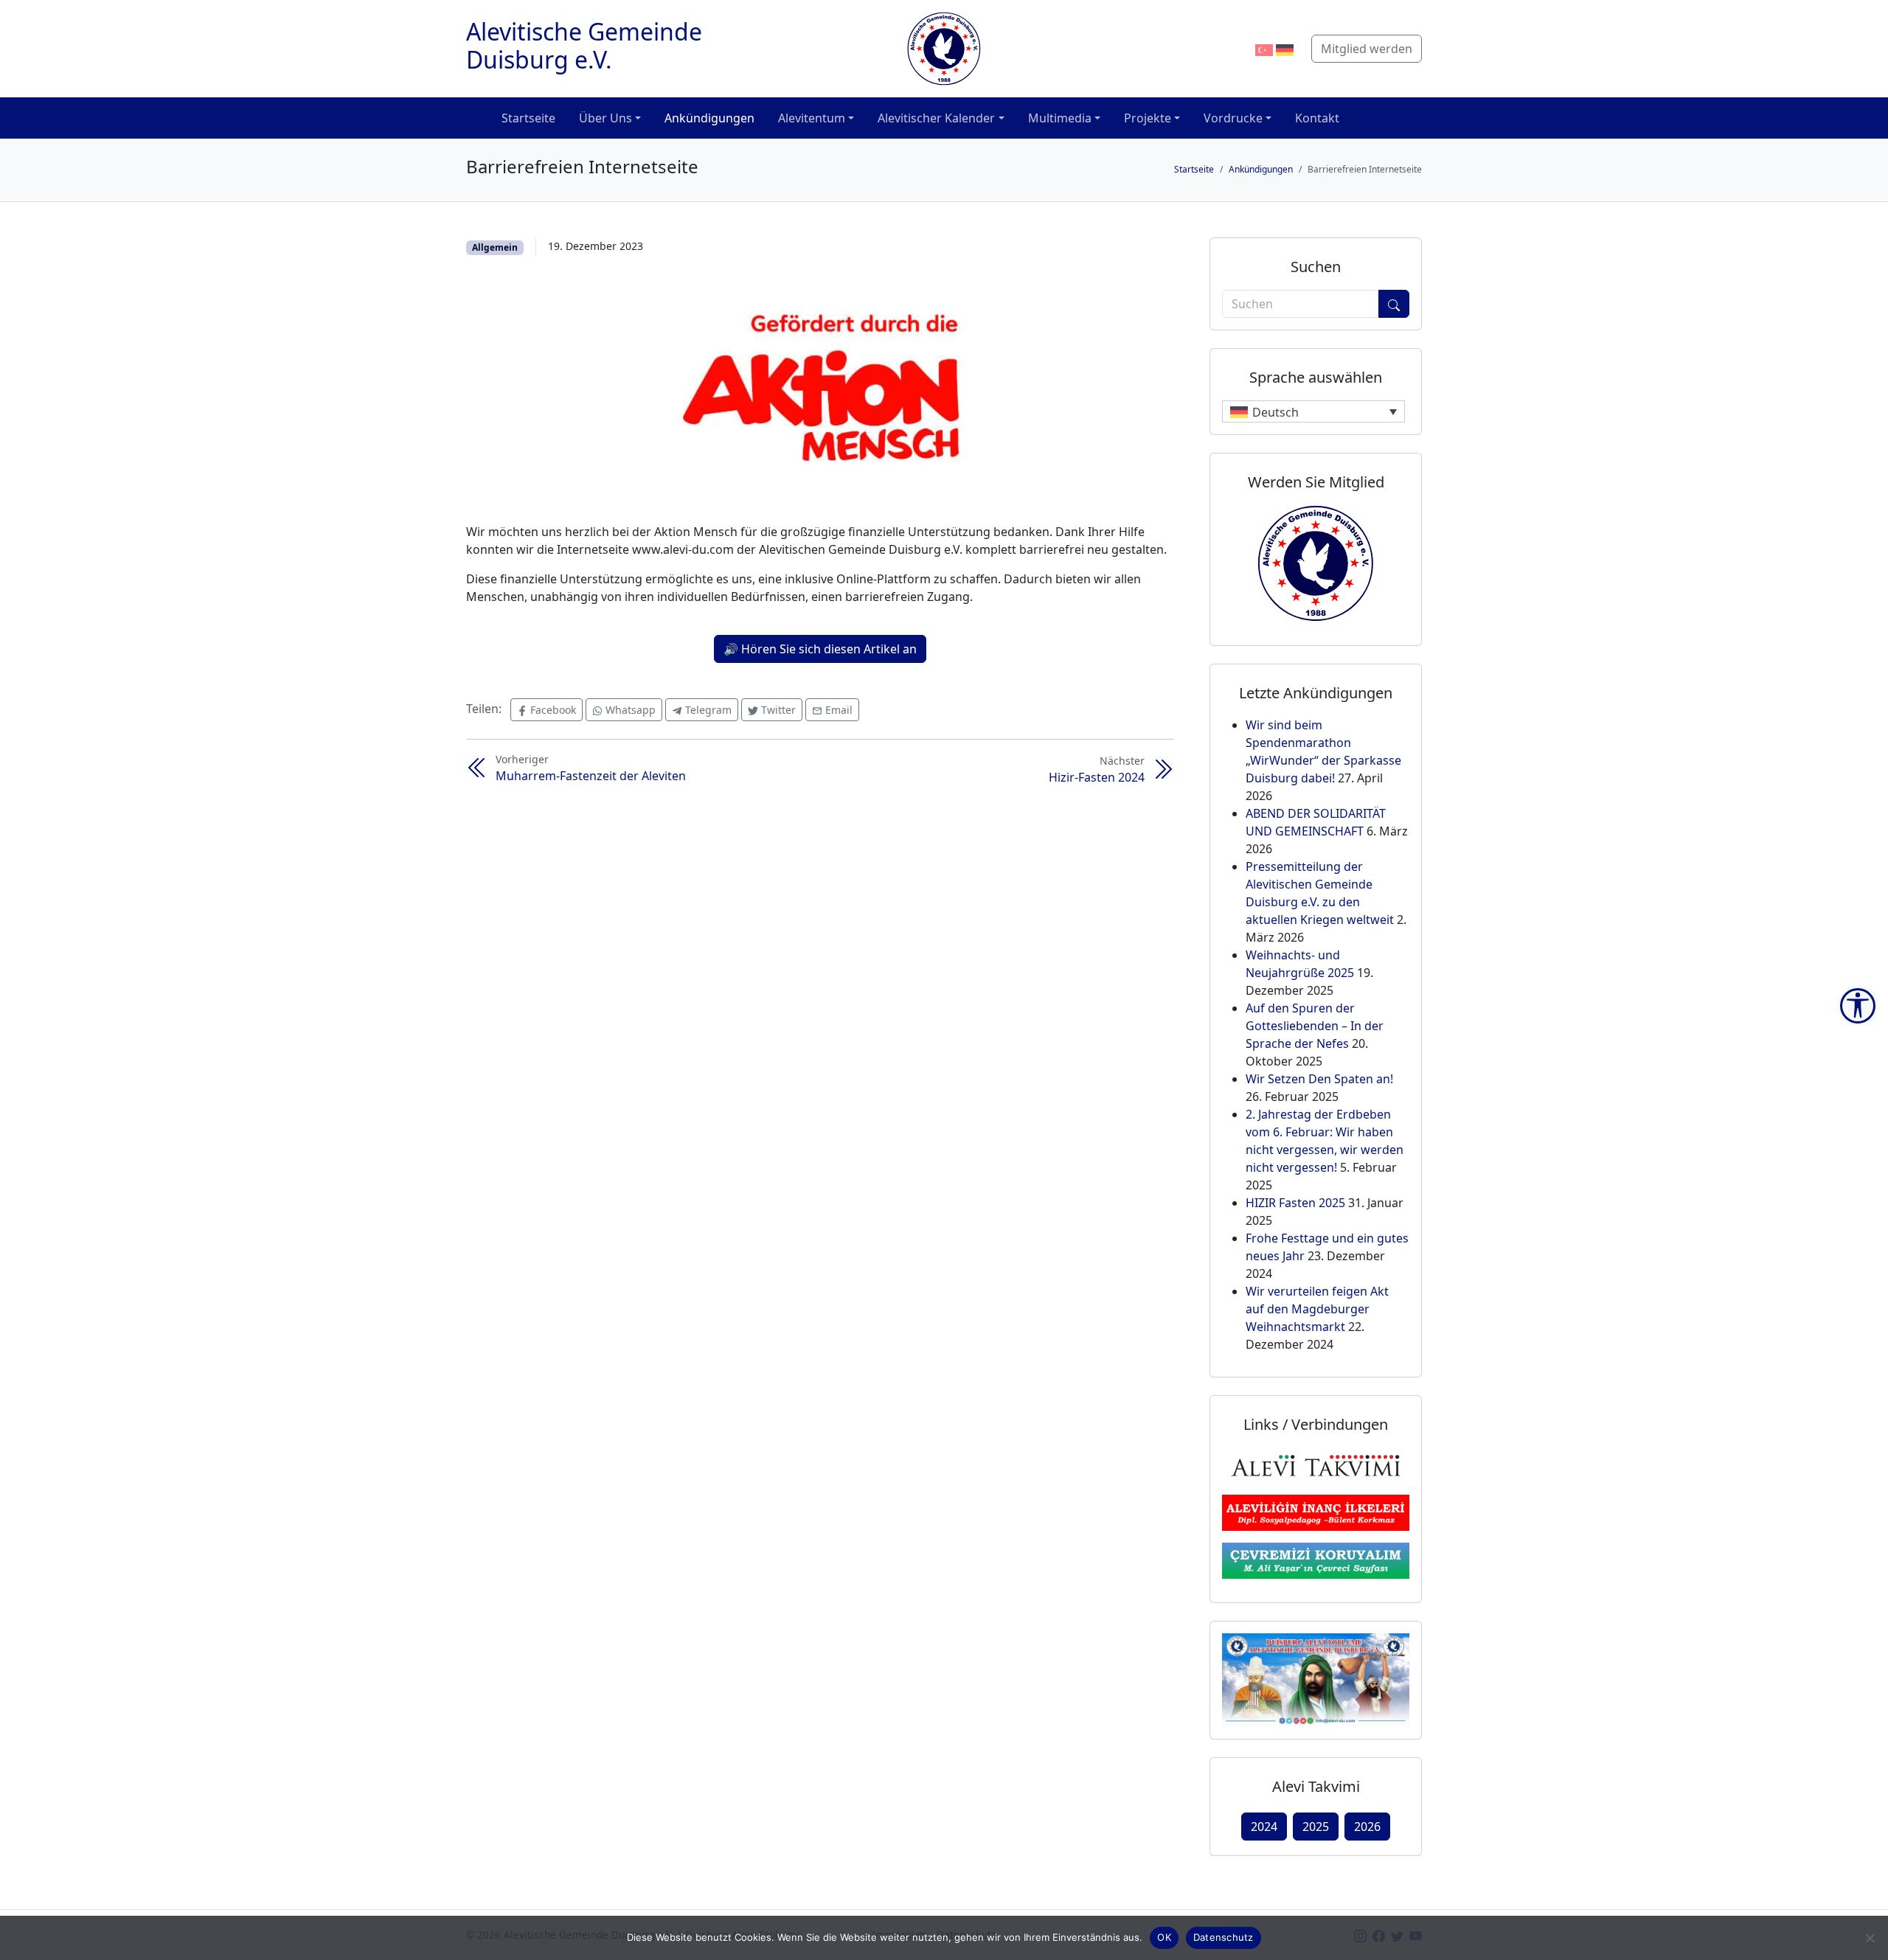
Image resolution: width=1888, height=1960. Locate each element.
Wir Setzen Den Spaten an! (1319, 1079)
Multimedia (1060, 118)
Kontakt (1317, 118)
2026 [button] (1367, 1827)
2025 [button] (1316, 1827)
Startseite (528, 118)
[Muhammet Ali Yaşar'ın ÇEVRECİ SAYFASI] (1316, 1560)
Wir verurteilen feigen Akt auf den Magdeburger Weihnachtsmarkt (1317, 1309)
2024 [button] (1264, 1827)
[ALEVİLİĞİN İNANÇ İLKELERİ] (1316, 1512)
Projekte (1148, 118)
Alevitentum (812, 118)
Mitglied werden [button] (1367, 49)
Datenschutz (1224, 1937)
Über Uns (605, 118)
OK (1164, 1937)
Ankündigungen (709, 118)
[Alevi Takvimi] (1316, 1464)
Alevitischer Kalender (936, 118)
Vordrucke (1233, 118)
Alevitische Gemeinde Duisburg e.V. (584, 45)
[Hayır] (1870, 1938)
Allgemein (495, 247)
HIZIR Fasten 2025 (1295, 1203)
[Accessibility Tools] (1858, 1006)
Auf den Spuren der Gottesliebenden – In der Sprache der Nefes (1315, 1026)
